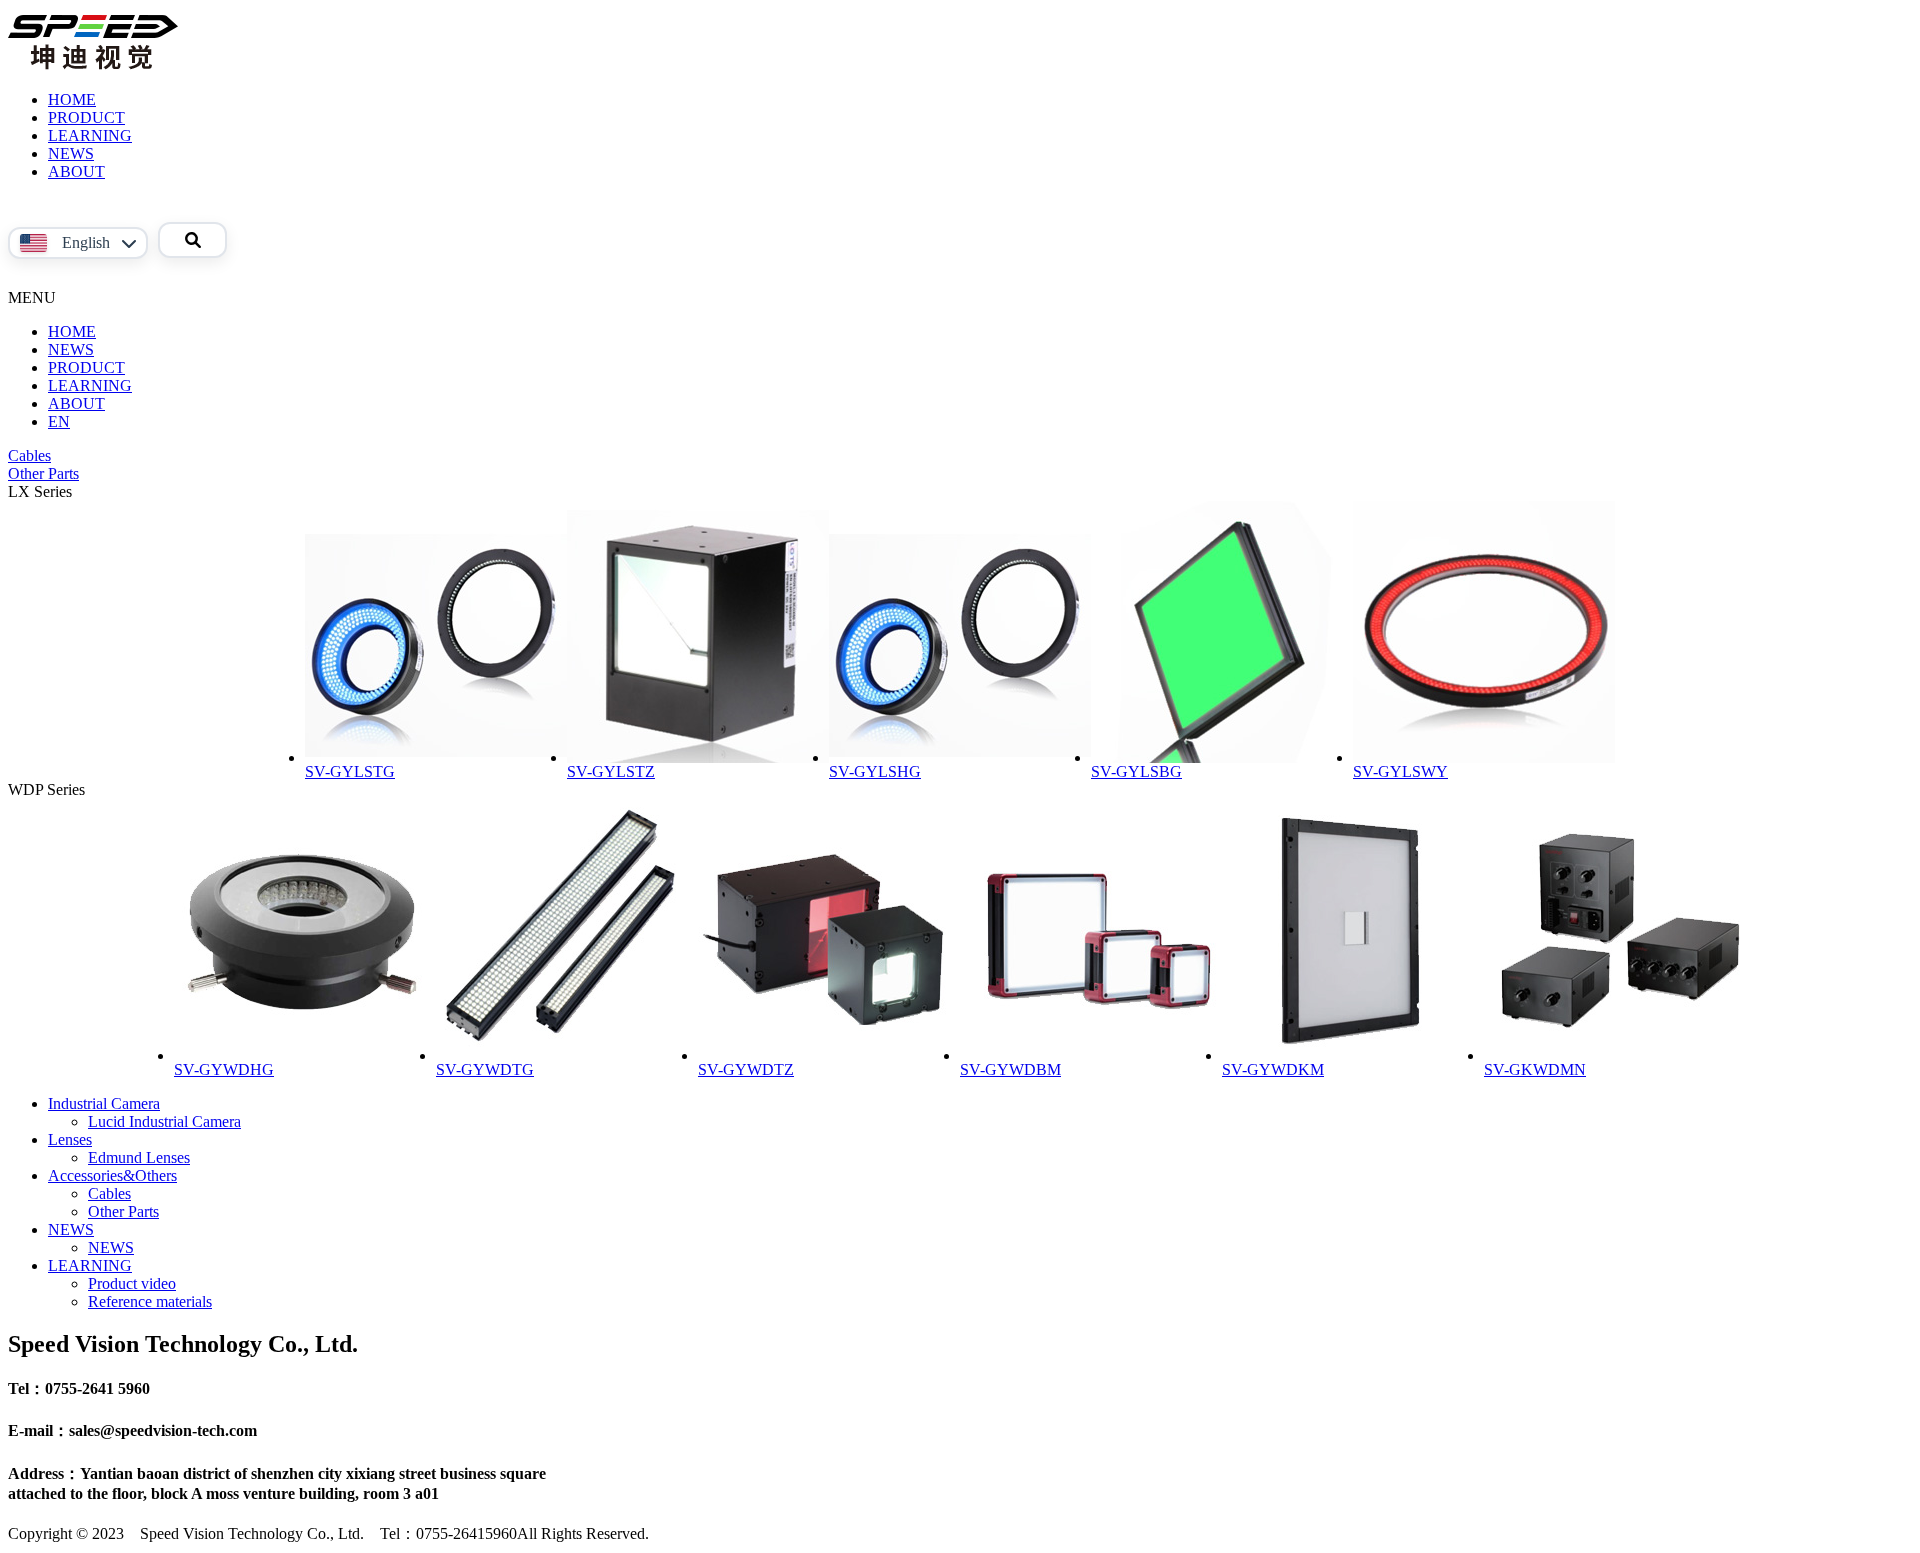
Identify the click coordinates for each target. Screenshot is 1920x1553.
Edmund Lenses (139, 1157)
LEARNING (90, 135)
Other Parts (43, 473)
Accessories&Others (112, 1175)
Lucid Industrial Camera (164, 1121)
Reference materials (150, 1301)
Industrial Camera (104, 1103)
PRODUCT (86, 117)
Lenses (70, 1139)
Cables (29, 455)
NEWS (71, 153)
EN (59, 421)
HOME (72, 99)
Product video (132, 1283)
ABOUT (76, 171)
